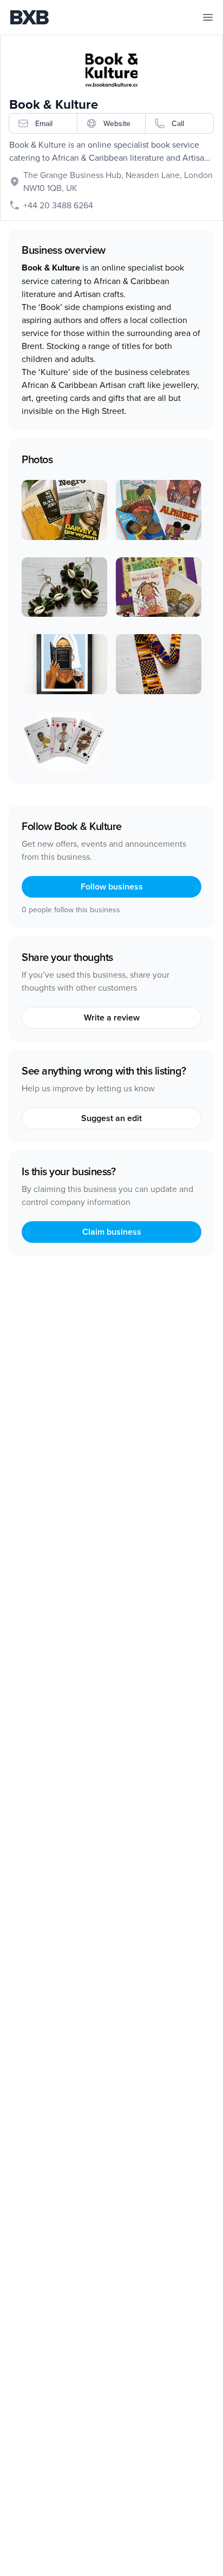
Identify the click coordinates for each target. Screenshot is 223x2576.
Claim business (112, 1232)
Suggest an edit (111, 1118)
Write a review (112, 1017)
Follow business (112, 887)
